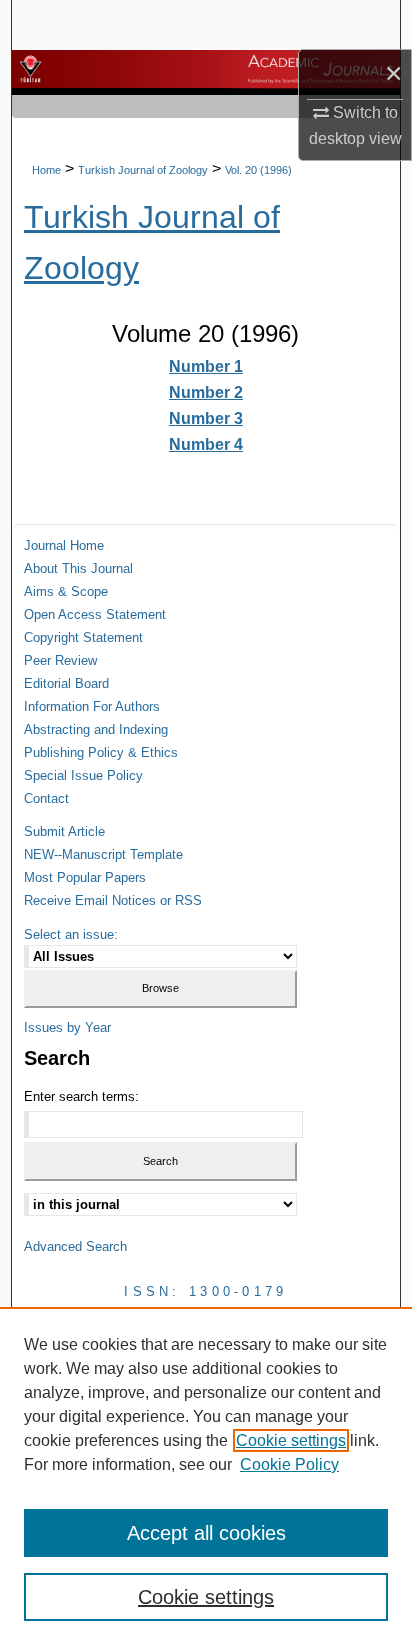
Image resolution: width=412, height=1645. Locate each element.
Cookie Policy (289, 1464)
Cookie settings (291, 1440)
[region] (206, 1476)
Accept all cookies (206, 1533)
